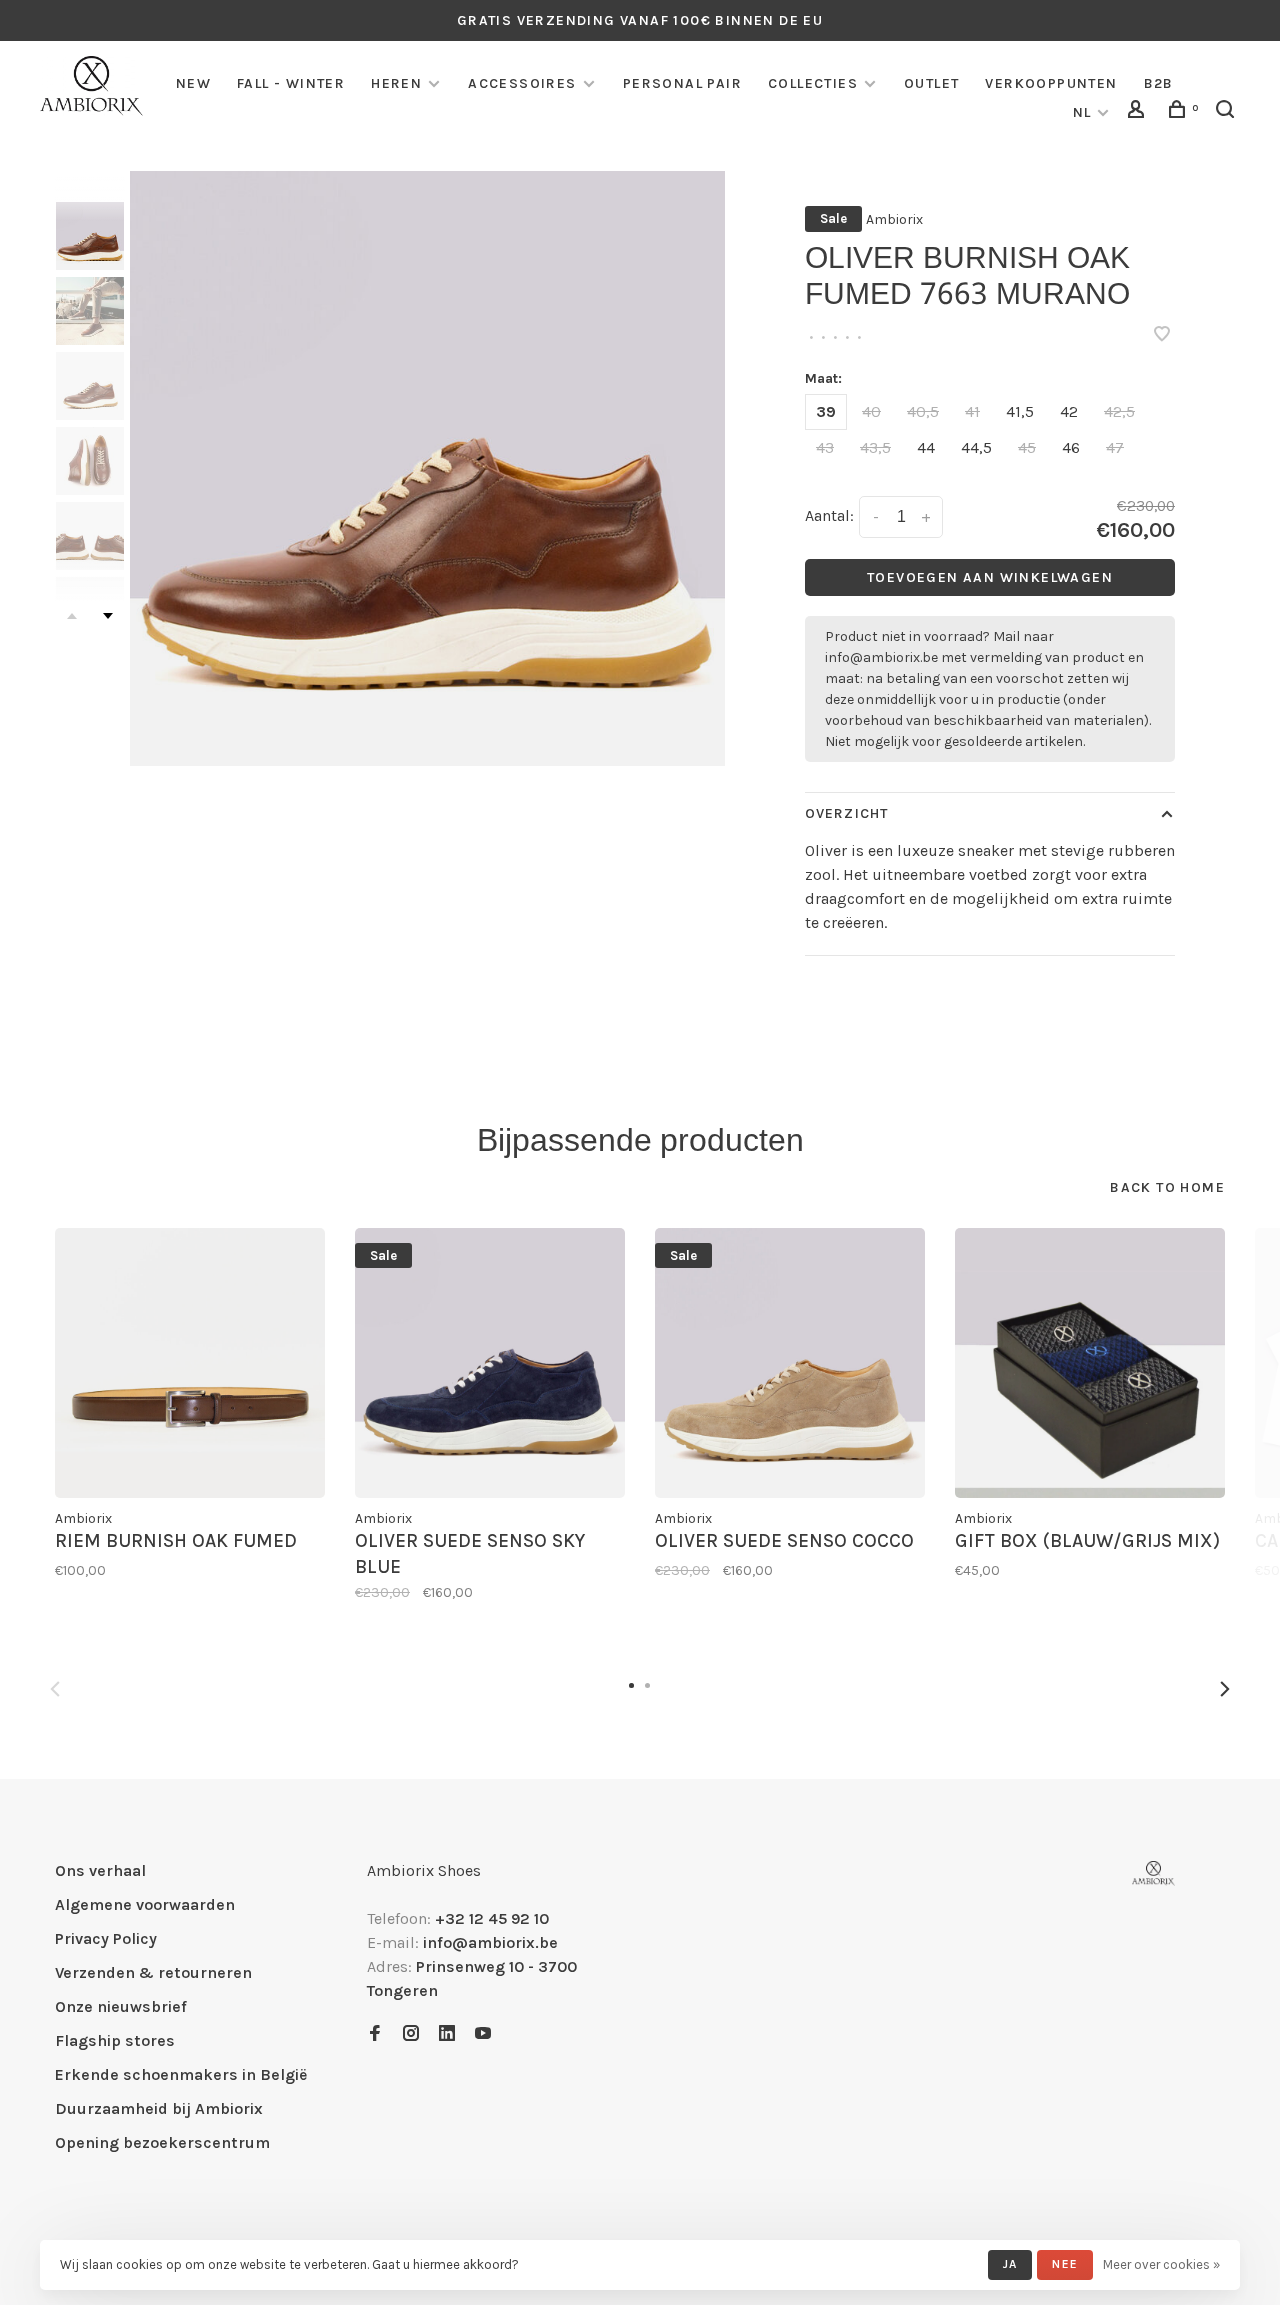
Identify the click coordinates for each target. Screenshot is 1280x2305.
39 (826, 411)
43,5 (875, 447)
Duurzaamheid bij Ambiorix (159, 2108)
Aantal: (829, 515)
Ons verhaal (100, 1870)
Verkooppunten (1051, 83)
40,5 (923, 411)
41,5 (1020, 411)
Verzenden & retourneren (153, 1972)
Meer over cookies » (1161, 2264)
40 (871, 411)
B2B (1159, 83)
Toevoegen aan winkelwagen (990, 577)
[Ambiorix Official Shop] (1153, 1873)
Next (108, 616)
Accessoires (522, 83)
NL (1082, 112)
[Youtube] (483, 2034)
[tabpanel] (427, 468)
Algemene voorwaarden (145, 1904)
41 (972, 411)
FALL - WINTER (291, 83)
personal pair (682, 83)
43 (825, 447)
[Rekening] (1139, 112)
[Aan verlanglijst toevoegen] (1162, 335)
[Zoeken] (1228, 112)
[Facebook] (375, 2034)
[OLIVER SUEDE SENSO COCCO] (790, 1363)
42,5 (1119, 411)
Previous (55, 1689)
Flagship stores (115, 2040)
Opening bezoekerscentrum (162, 2142)
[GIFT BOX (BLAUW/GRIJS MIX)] (1090, 1363)
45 (1027, 447)
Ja (1010, 2264)
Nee (1065, 2264)
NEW (193, 83)
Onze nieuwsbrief (121, 2006)
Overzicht (846, 813)
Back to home (1167, 1187)
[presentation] (90, 236)
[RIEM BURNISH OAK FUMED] (190, 1363)
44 (926, 447)
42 (1069, 411)
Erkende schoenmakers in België (181, 2074)
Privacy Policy (106, 1938)
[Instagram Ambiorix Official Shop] (411, 2034)
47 (1115, 447)
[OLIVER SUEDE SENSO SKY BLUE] (490, 1363)
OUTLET (931, 83)
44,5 (976, 447)
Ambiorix (894, 219)
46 (1071, 447)
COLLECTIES (813, 83)
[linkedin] (447, 2034)
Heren (396, 83)
